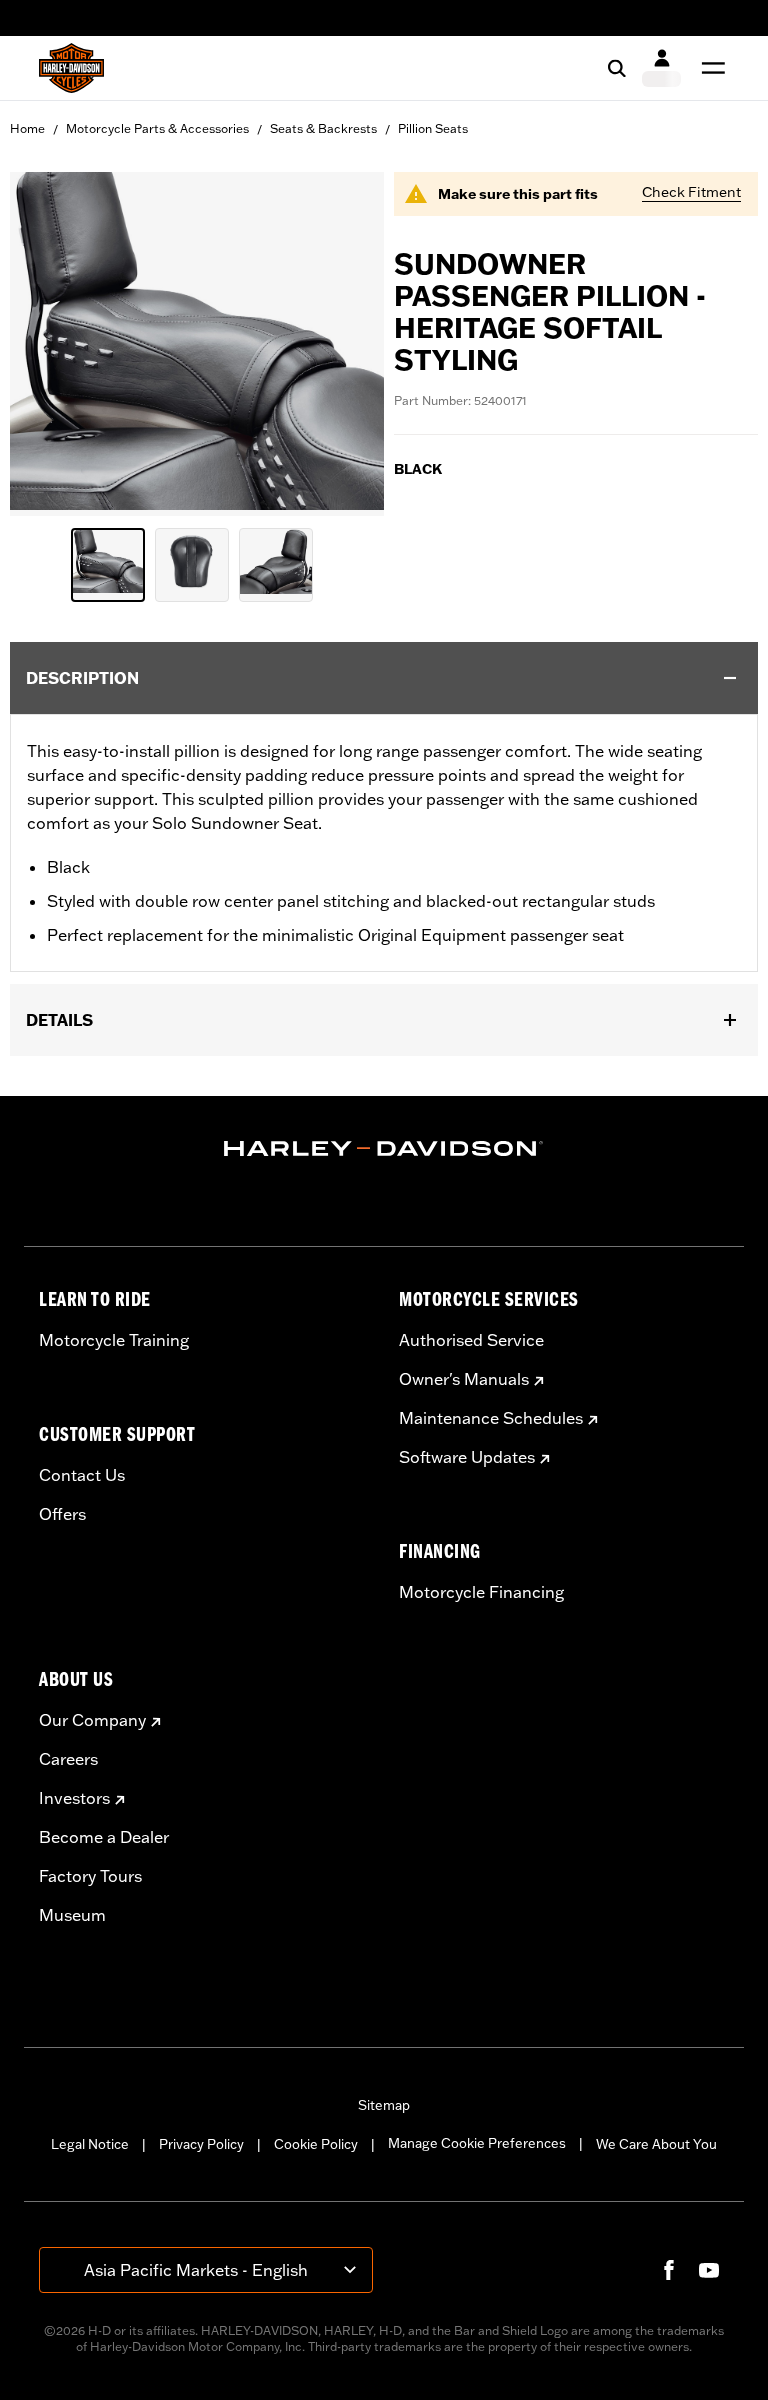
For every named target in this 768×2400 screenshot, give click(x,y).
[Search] (617, 68)
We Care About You (656, 2144)
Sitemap (384, 2105)
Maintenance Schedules (491, 1418)
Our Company (92, 1720)
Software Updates (467, 1457)
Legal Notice (90, 2144)
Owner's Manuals (464, 1379)
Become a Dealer (104, 1837)
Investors (74, 1798)
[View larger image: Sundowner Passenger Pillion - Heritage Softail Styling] (197, 341)
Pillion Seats (433, 128)
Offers (62, 1514)
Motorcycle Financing (481, 1592)
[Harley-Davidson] (384, 1149)
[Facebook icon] (669, 2270)
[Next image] (344, 344)
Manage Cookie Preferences (477, 2143)
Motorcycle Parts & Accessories (157, 128)
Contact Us (82, 1475)
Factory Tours (90, 1876)
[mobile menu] (709, 68)
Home (27, 128)
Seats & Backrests (323, 128)
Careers (68, 1759)
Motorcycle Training (114, 1340)
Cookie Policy (316, 2144)
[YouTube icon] (709, 2270)
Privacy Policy (201, 2144)
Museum (72, 1915)
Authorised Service (471, 1340)
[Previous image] (50, 344)
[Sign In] (661, 68)
